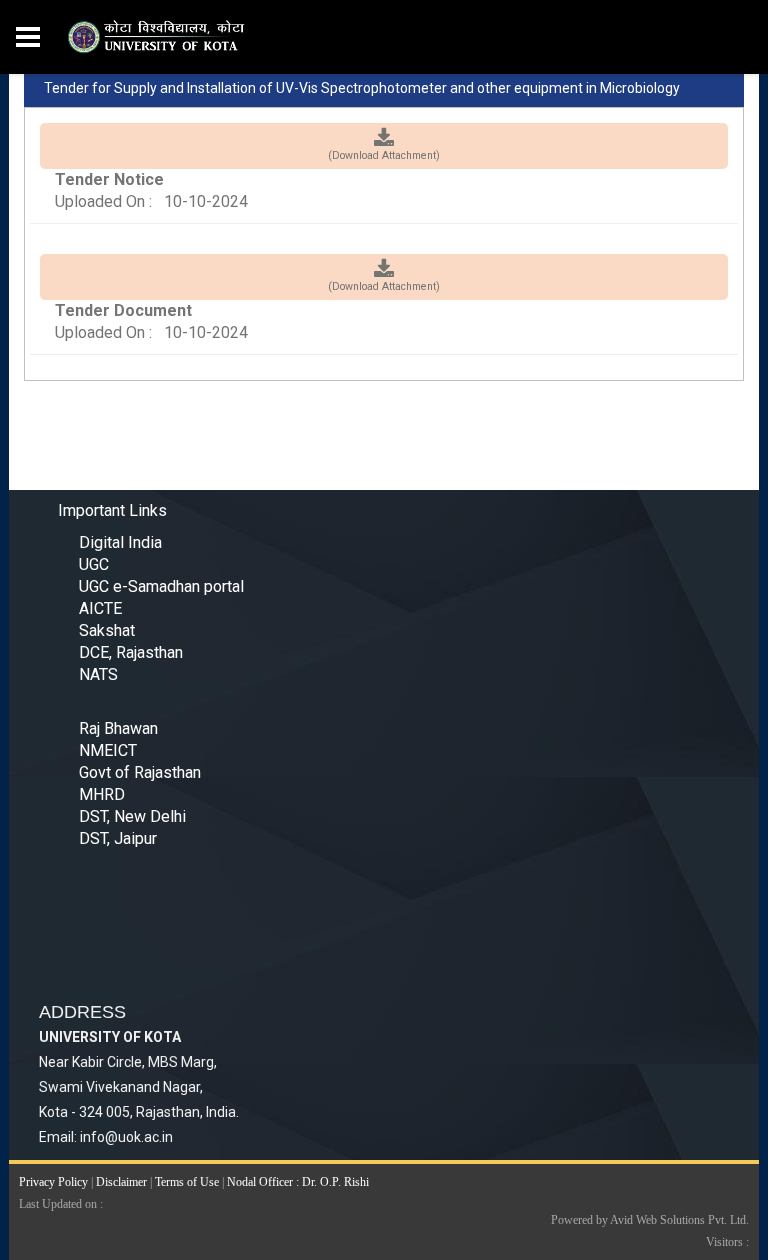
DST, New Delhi (132, 816)
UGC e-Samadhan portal (161, 586)
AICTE (100, 608)
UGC (94, 564)
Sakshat (107, 630)
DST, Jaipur (118, 838)
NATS (98, 674)
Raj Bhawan (118, 728)
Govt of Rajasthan (140, 772)
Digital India (120, 542)
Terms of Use (187, 1182)
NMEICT (108, 750)
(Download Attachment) (384, 155)
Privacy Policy (53, 1182)
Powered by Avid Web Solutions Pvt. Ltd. (650, 1220)
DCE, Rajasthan (131, 652)
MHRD (102, 794)
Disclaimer (121, 1182)
